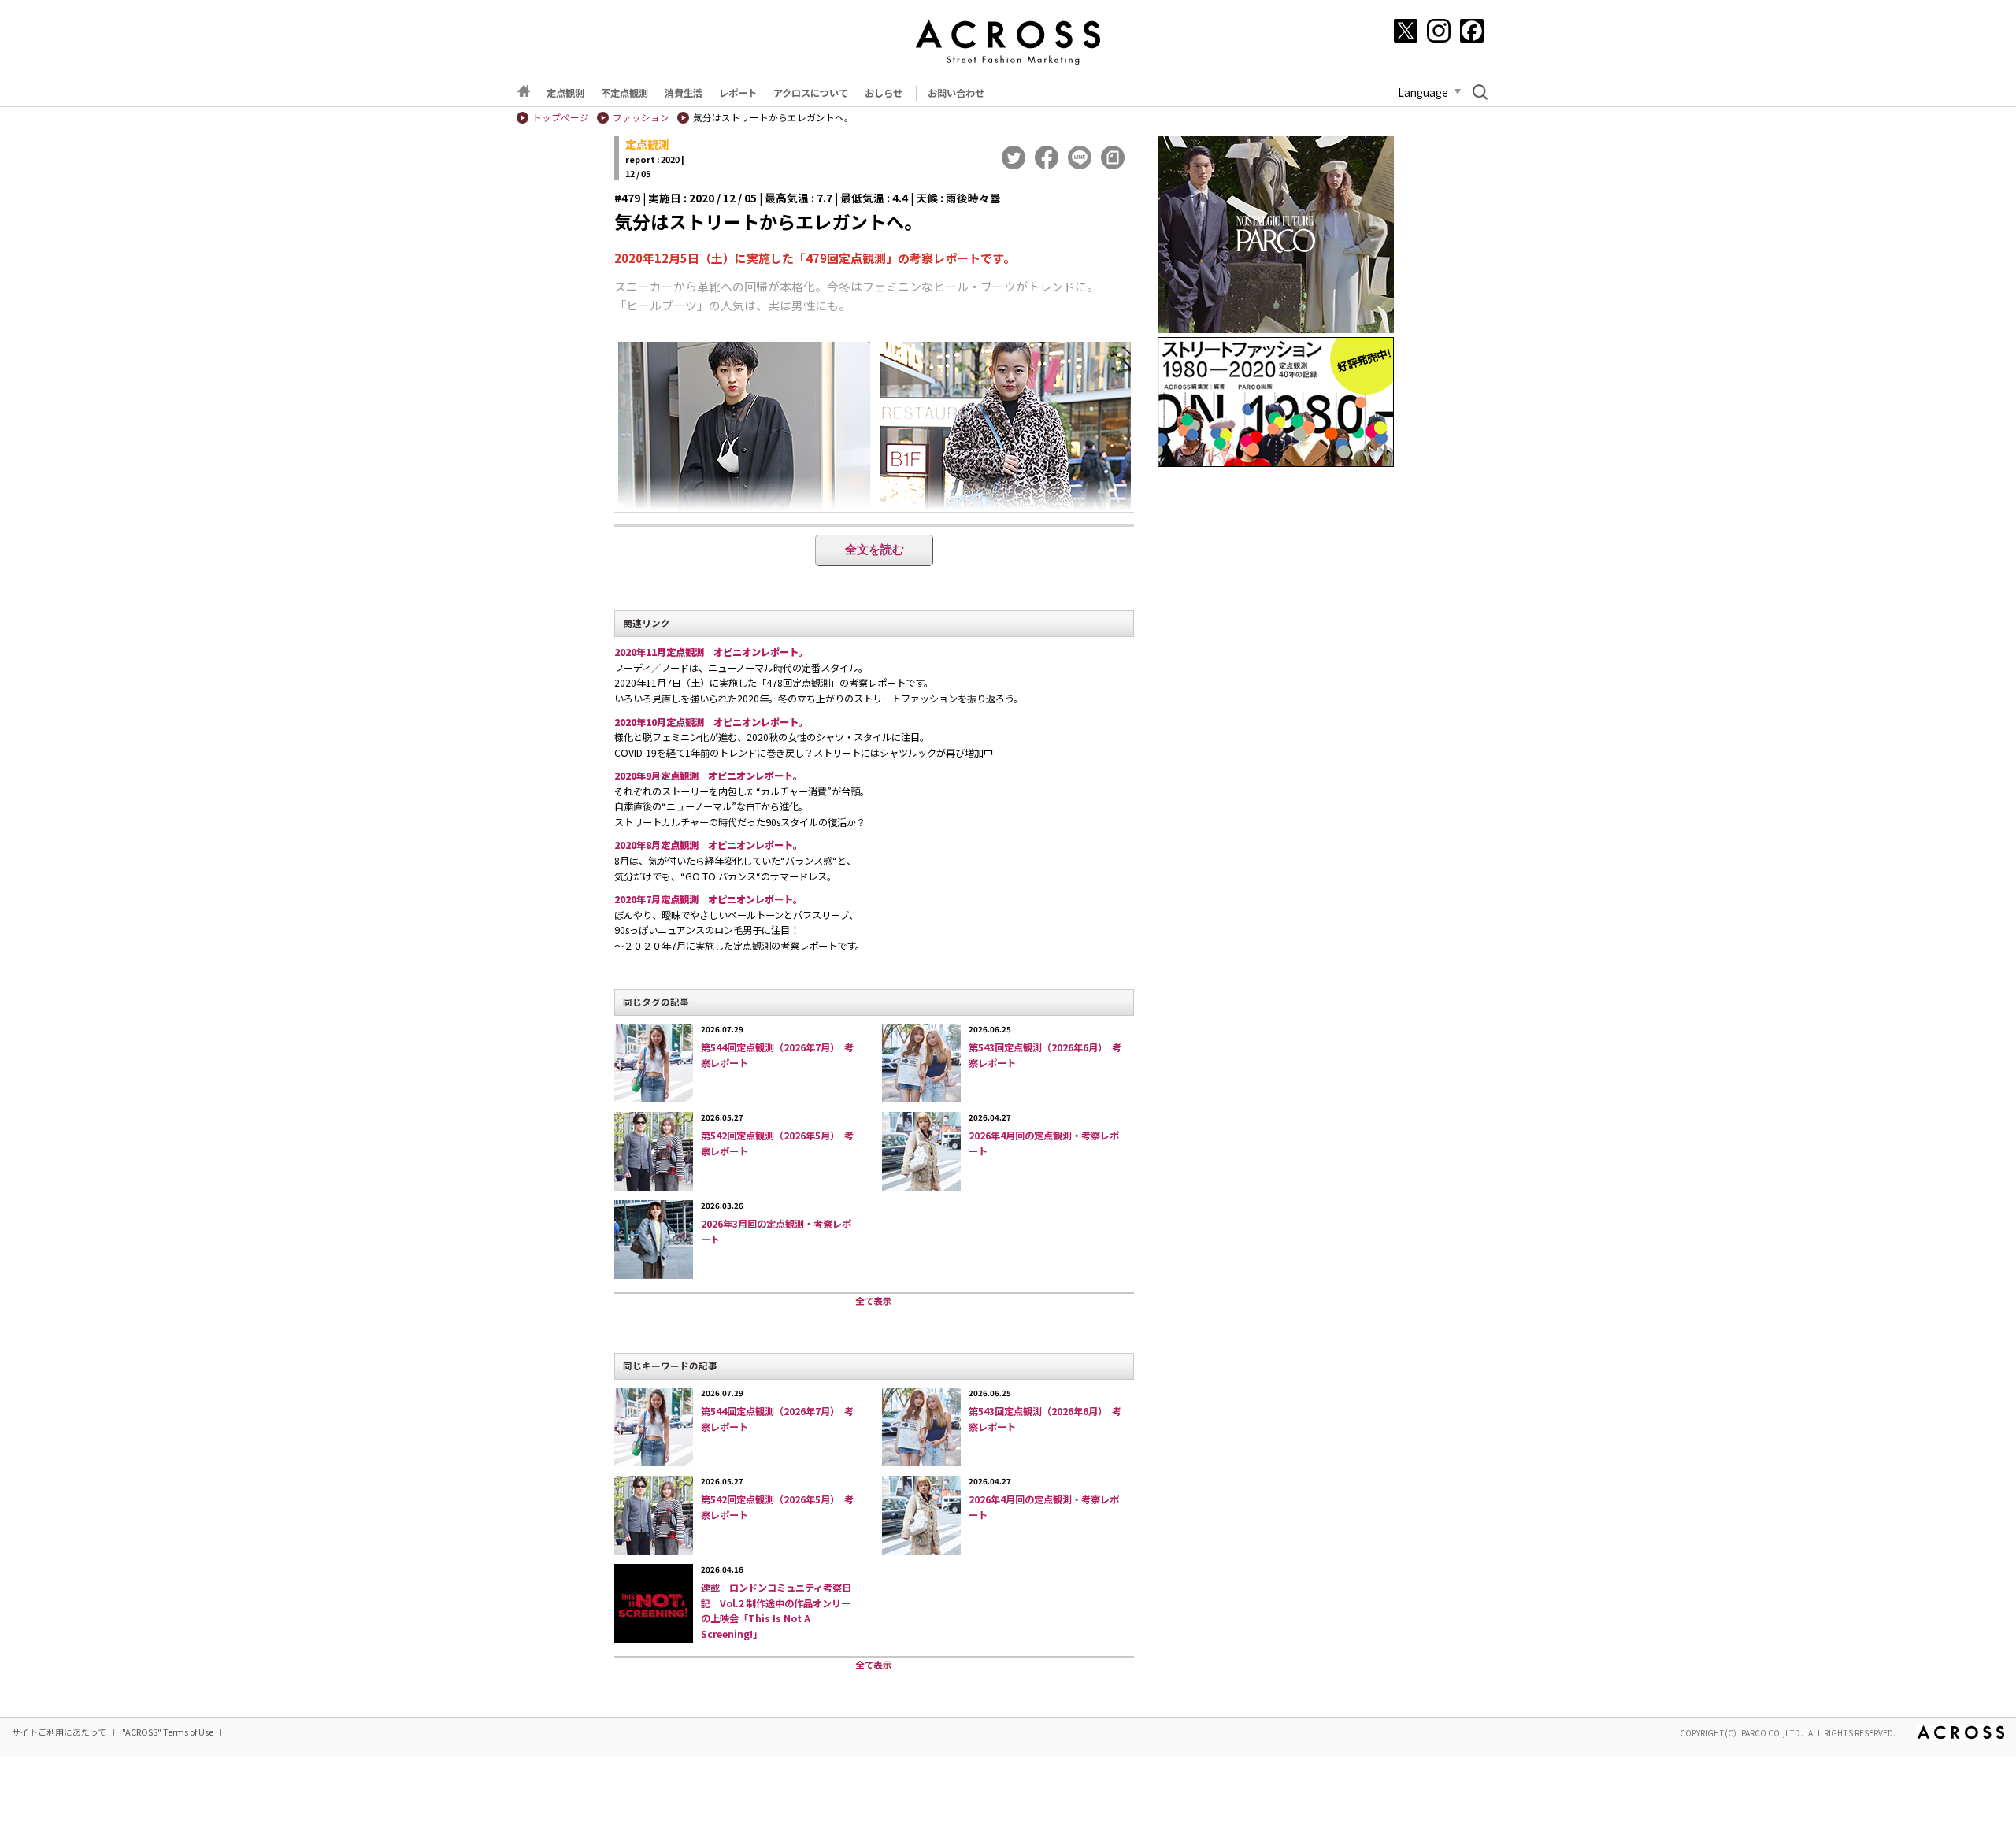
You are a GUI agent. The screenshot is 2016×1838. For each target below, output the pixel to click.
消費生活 (684, 93)
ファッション (641, 117)
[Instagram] (1439, 31)
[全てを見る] (874, 1302)
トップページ (561, 117)
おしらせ (884, 93)
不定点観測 (624, 93)
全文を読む (875, 549)
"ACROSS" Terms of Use (168, 1732)
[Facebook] (1472, 31)
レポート (738, 93)
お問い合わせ (956, 93)
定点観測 (565, 93)
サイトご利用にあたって (59, 1732)
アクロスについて (811, 93)
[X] (1406, 31)
